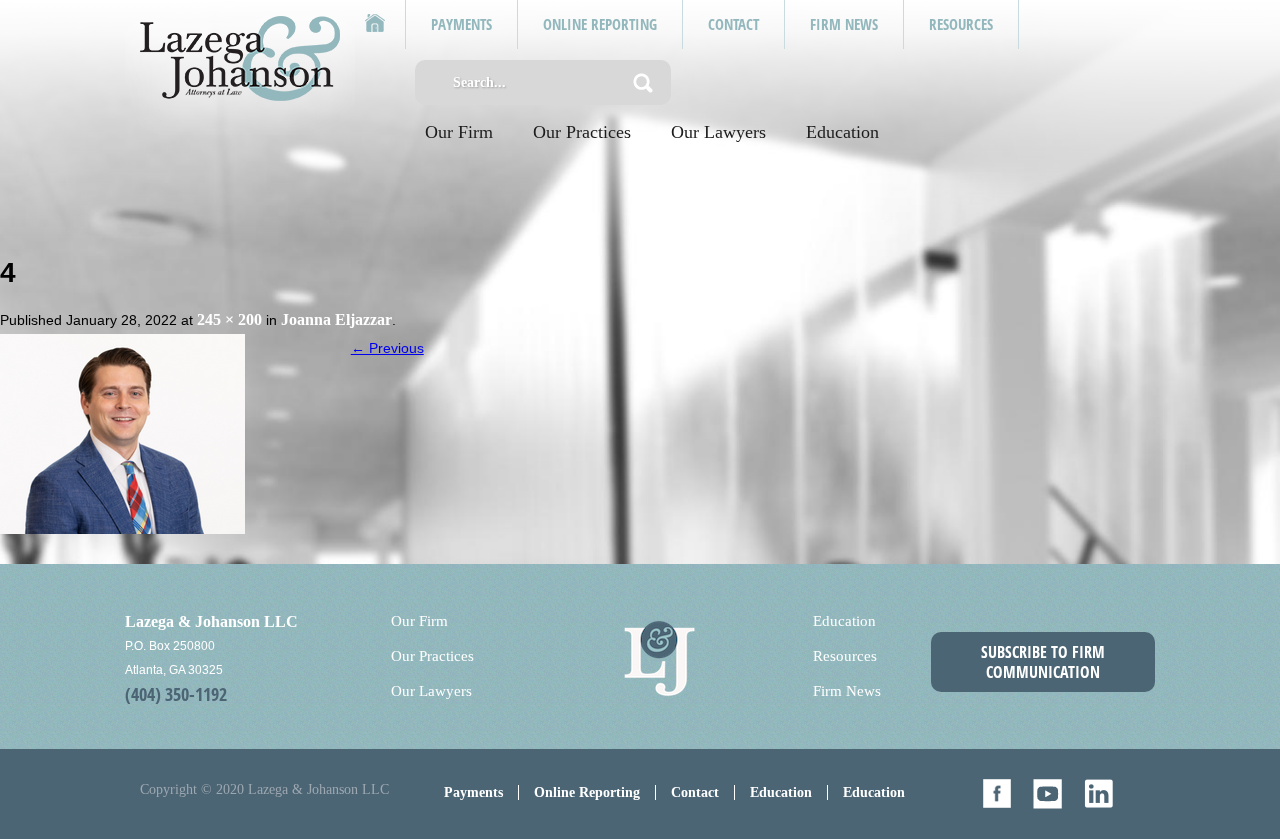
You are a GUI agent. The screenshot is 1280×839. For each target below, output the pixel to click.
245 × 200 (229, 319)
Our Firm (459, 132)
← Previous (387, 348)
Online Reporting (587, 792)
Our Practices (582, 132)
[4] (122, 432)
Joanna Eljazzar (336, 319)
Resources (845, 656)
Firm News (847, 691)
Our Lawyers (718, 132)
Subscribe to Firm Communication (1043, 662)
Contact (695, 792)
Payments (473, 792)
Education (842, 132)
